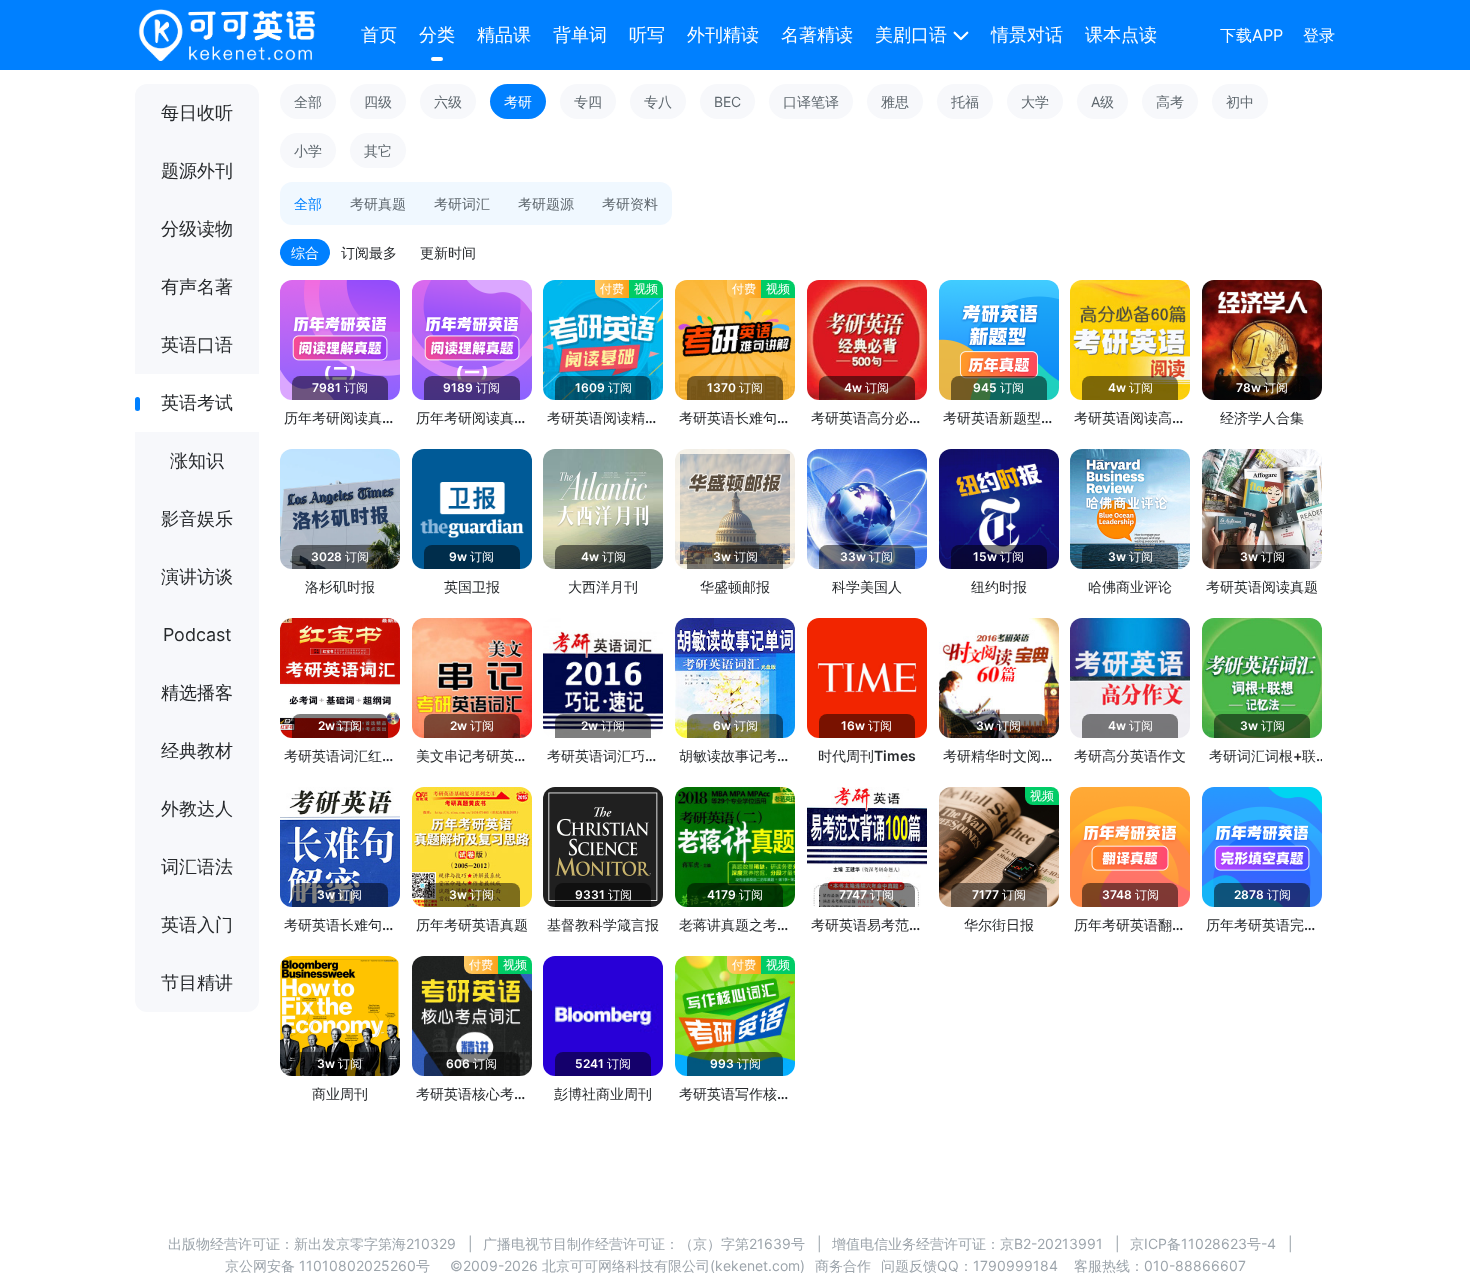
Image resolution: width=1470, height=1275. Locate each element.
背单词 (580, 34)
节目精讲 (197, 982)
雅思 (895, 101)
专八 (658, 101)
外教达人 (197, 808)
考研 (518, 101)
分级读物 (197, 228)
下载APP (1251, 35)
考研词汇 (462, 203)
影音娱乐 (197, 518)
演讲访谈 (197, 576)
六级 (448, 101)
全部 (308, 101)
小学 (308, 150)
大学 (1035, 101)
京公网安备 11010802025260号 (327, 1265)
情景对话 (1027, 34)
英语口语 (197, 344)
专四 (588, 101)
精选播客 (197, 692)
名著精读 (817, 34)
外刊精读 (723, 34)
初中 (1240, 101)
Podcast (197, 634)
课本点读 (1121, 34)
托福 (965, 101)
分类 (437, 34)
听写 (647, 34)
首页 (379, 34)
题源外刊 (197, 170)
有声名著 (197, 286)
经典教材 (197, 750)
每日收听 (197, 112)
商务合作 (843, 1265)
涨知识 (197, 460)
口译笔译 (811, 101)
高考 (1170, 101)
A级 (1102, 101)
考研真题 (378, 203)
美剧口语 (911, 34)
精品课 (504, 34)
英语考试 (197, 402)
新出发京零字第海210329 (375, 1243)
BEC (727, 101)
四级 (378, 101)
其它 (378, 150)
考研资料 (630, 203)
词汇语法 (197, 866)
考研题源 (546, 203)
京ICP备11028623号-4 (1203, 1243)
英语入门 (197, 924)
